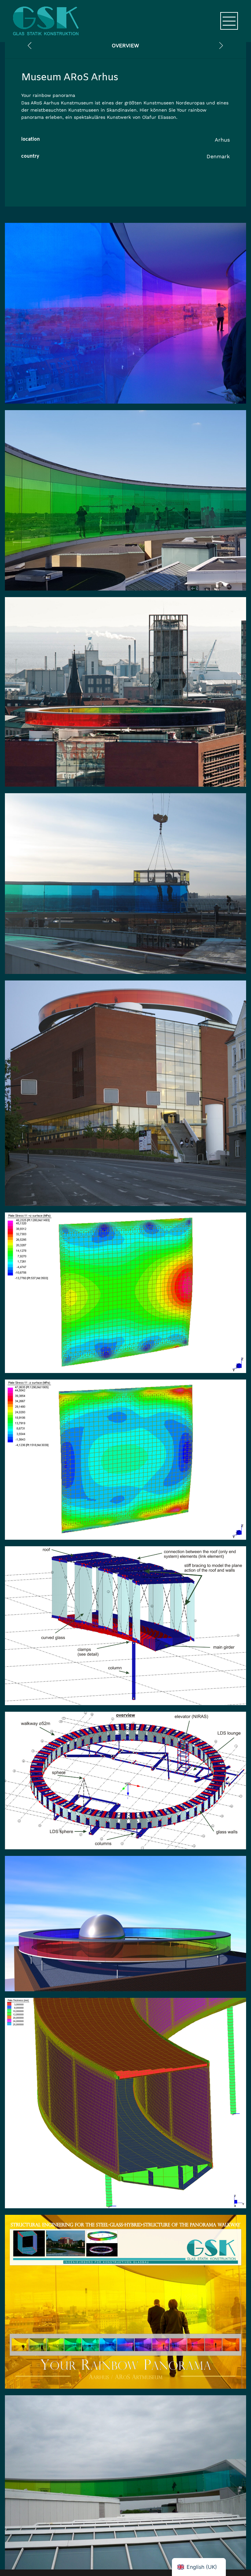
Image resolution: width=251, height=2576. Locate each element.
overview (125, 46)
